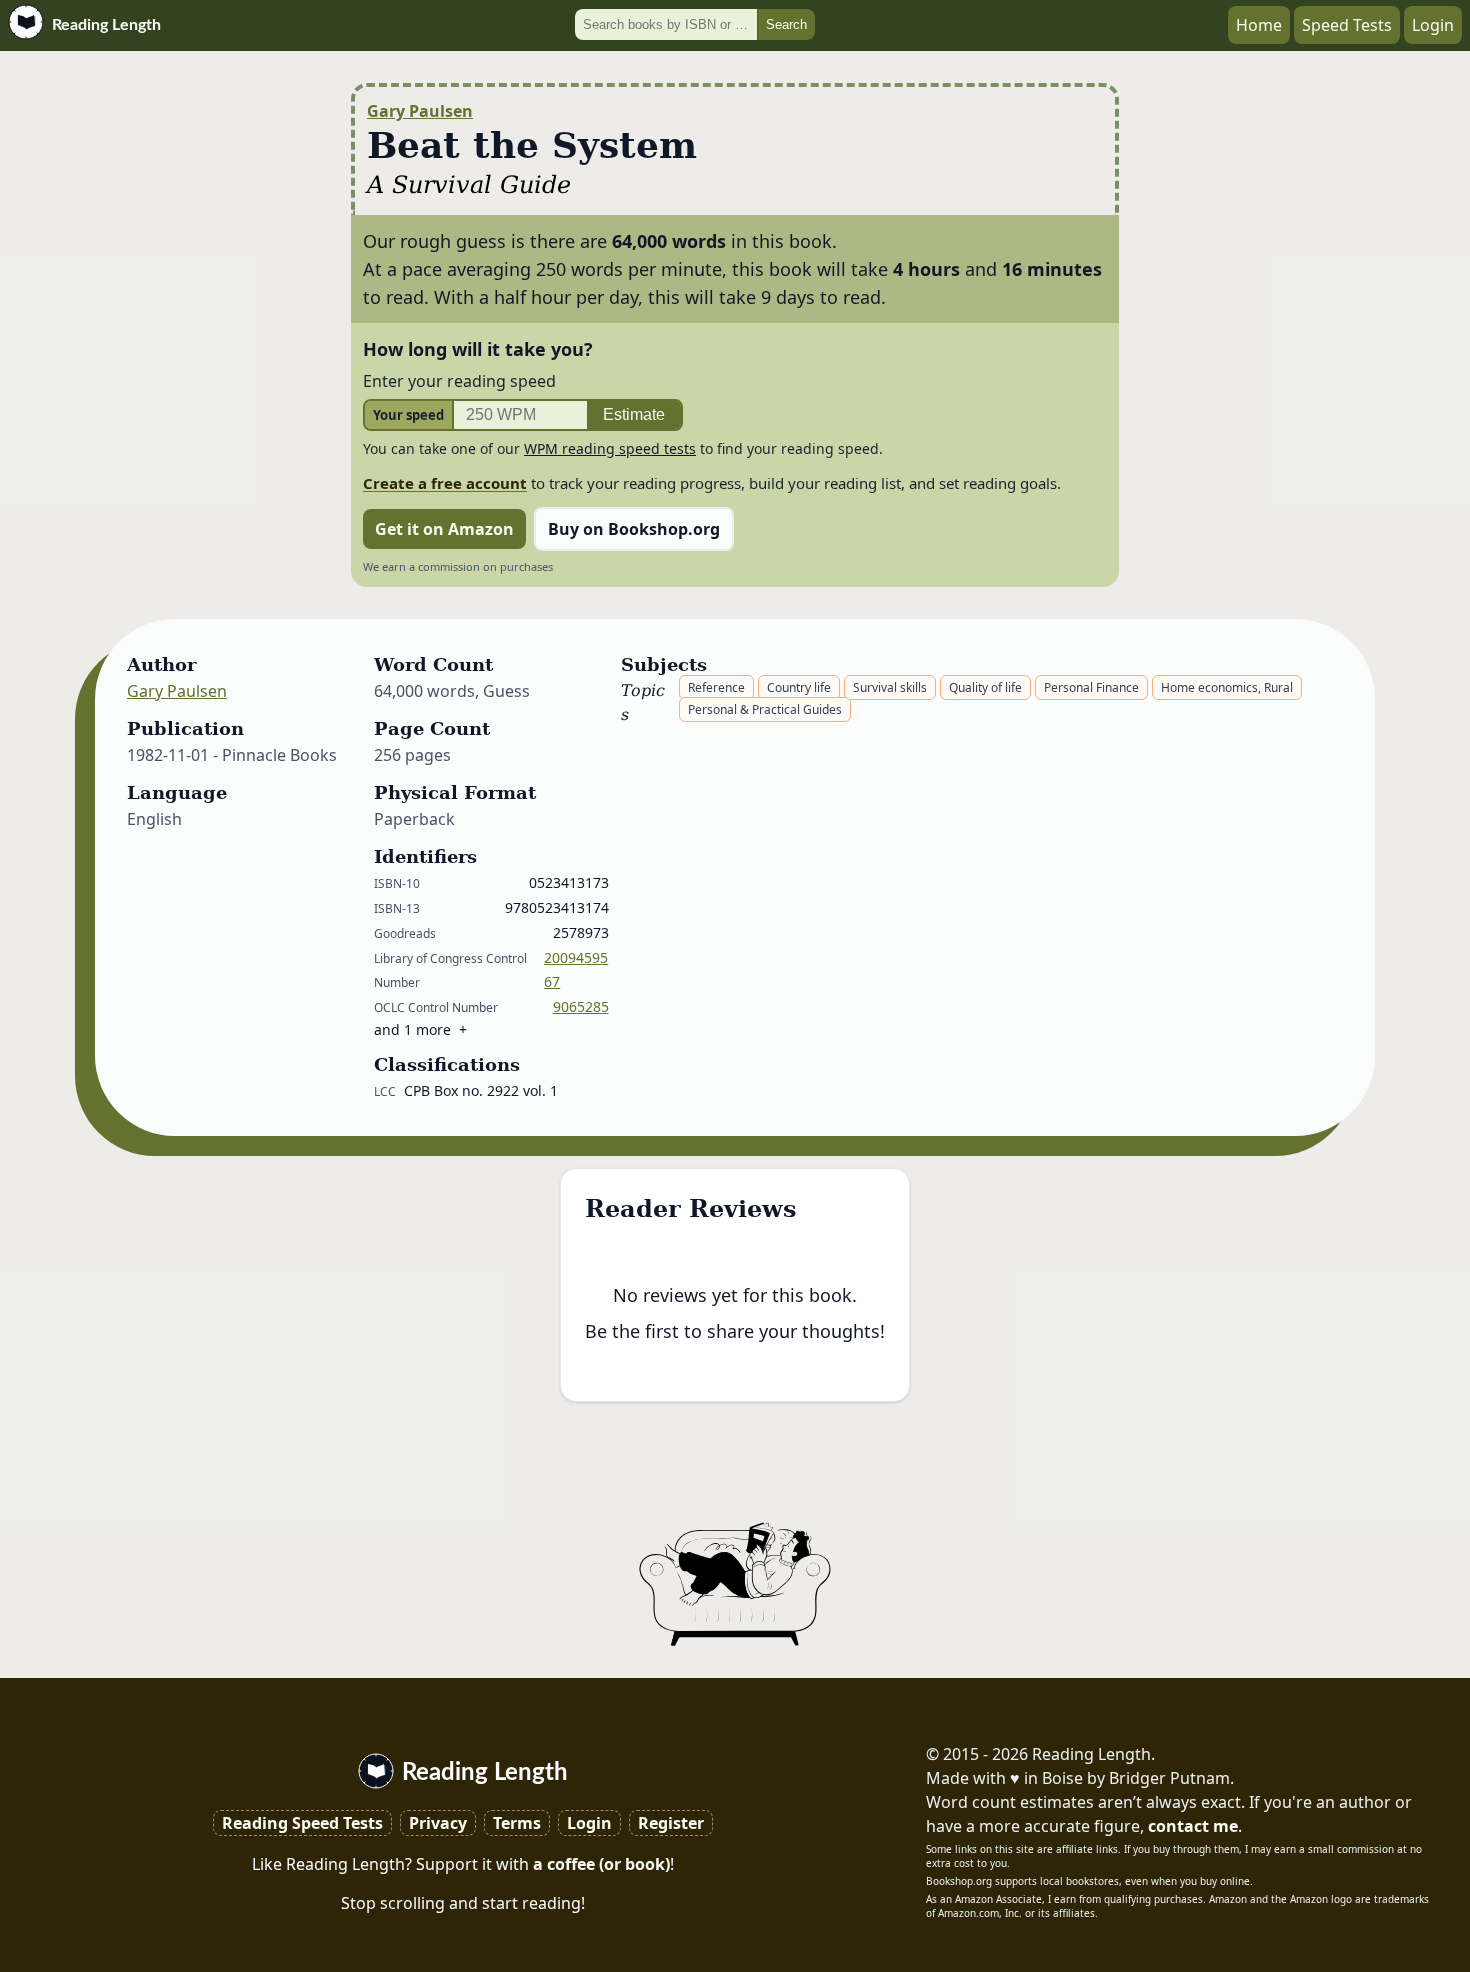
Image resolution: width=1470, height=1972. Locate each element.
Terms (517, 1823)
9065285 (581, 1006)
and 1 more (412, 1029)
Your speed (408, 415)
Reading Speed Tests (302, 1823)
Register (671, 1823)
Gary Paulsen (420, 111)
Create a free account (445, 483)
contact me (1193, 1826)
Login (1433, 25)
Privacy (438, 1823)
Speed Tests (1347, 25)
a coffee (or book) (601, 1864)
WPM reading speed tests (610, 448)
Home (1259, 25)
